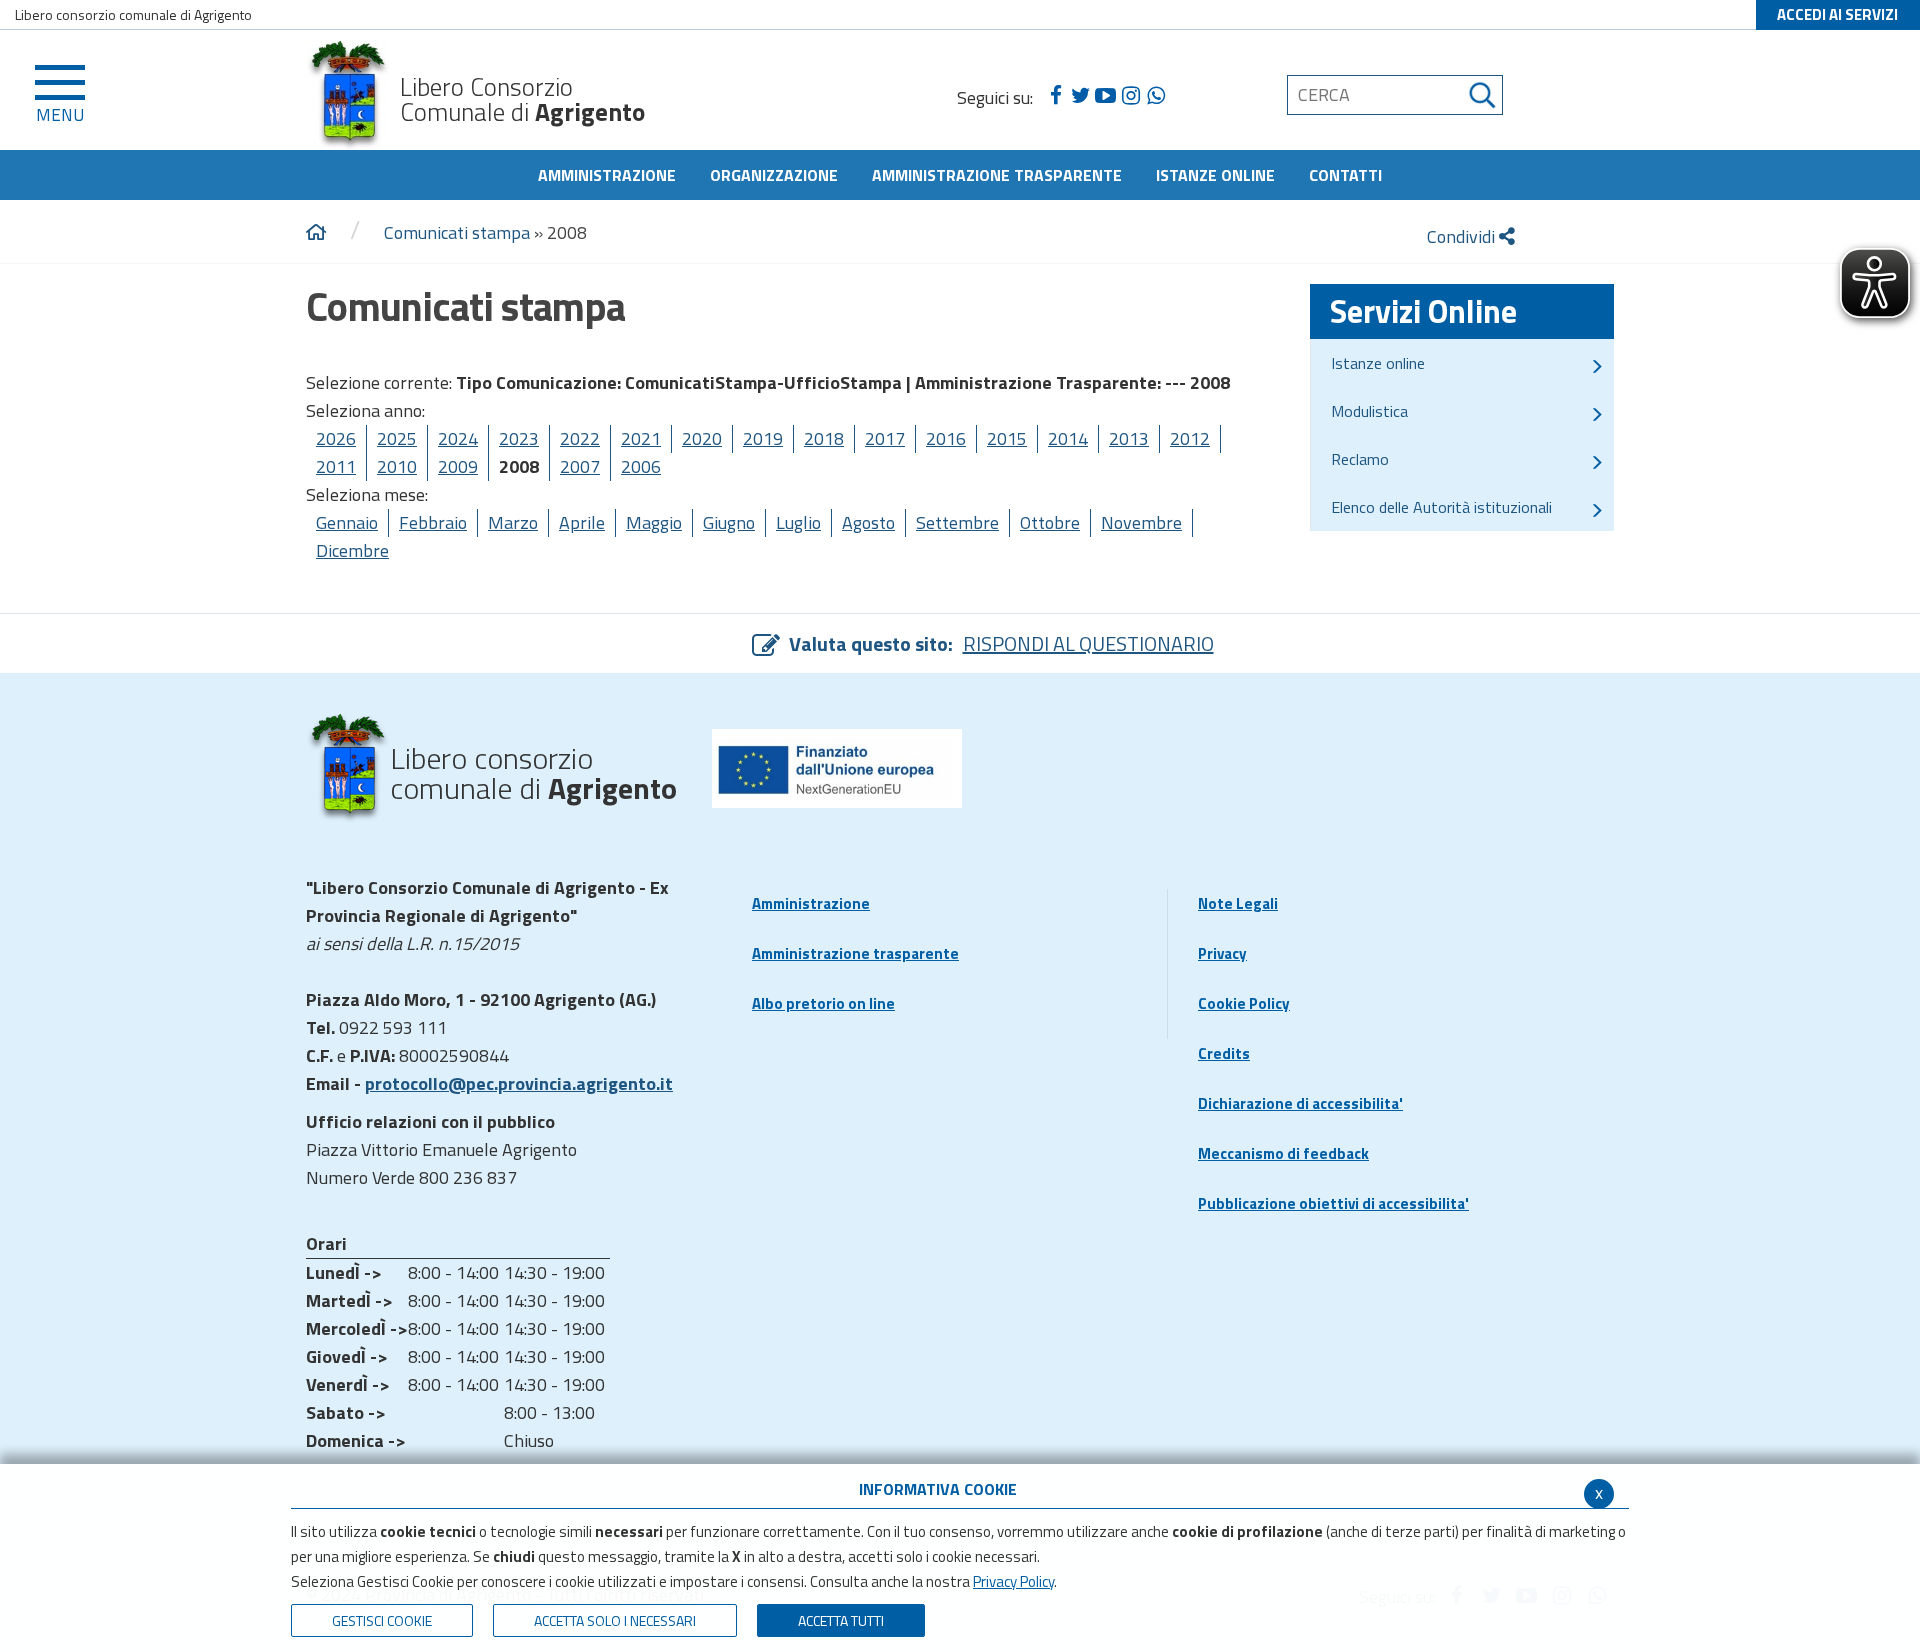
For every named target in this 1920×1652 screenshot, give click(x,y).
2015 (1007, 438)
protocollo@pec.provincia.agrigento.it (519, 1083)
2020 (702, 438)
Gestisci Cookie (382, 1620)
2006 (641, 466)
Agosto (868, 522)
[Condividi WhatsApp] (1155, 96)
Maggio (654, 522)
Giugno (729, 522)
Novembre (1141, 522)
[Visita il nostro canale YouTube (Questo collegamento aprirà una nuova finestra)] (1105, 96)
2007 (580, 466)
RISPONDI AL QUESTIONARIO (1088, 643)
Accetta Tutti (841, 1620)
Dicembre (352, 550)
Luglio (798, 522)
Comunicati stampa (457, 232)
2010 (397, 466)
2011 (336, 466)
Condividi (1463, 236)
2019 (763, 438)
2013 (1129, 438)
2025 (397, 438)
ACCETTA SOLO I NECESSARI (615, 1620)
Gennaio (347, 522)
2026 (336, 438)
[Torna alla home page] (316, 233)
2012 (1190, 438)
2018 (824, 438)
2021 (641, 438)
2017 (885, 438)
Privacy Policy (1013, 1581)
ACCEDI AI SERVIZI (1837, 14)
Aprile (582, 522)
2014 (1068, 438)
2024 (458, 438)
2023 (519, 438)
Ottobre (1050, 522)
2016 (946, 438)
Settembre (957, 522)
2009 (458, 466)
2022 (580, 438)
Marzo (513, 522)
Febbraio (433, 522)
